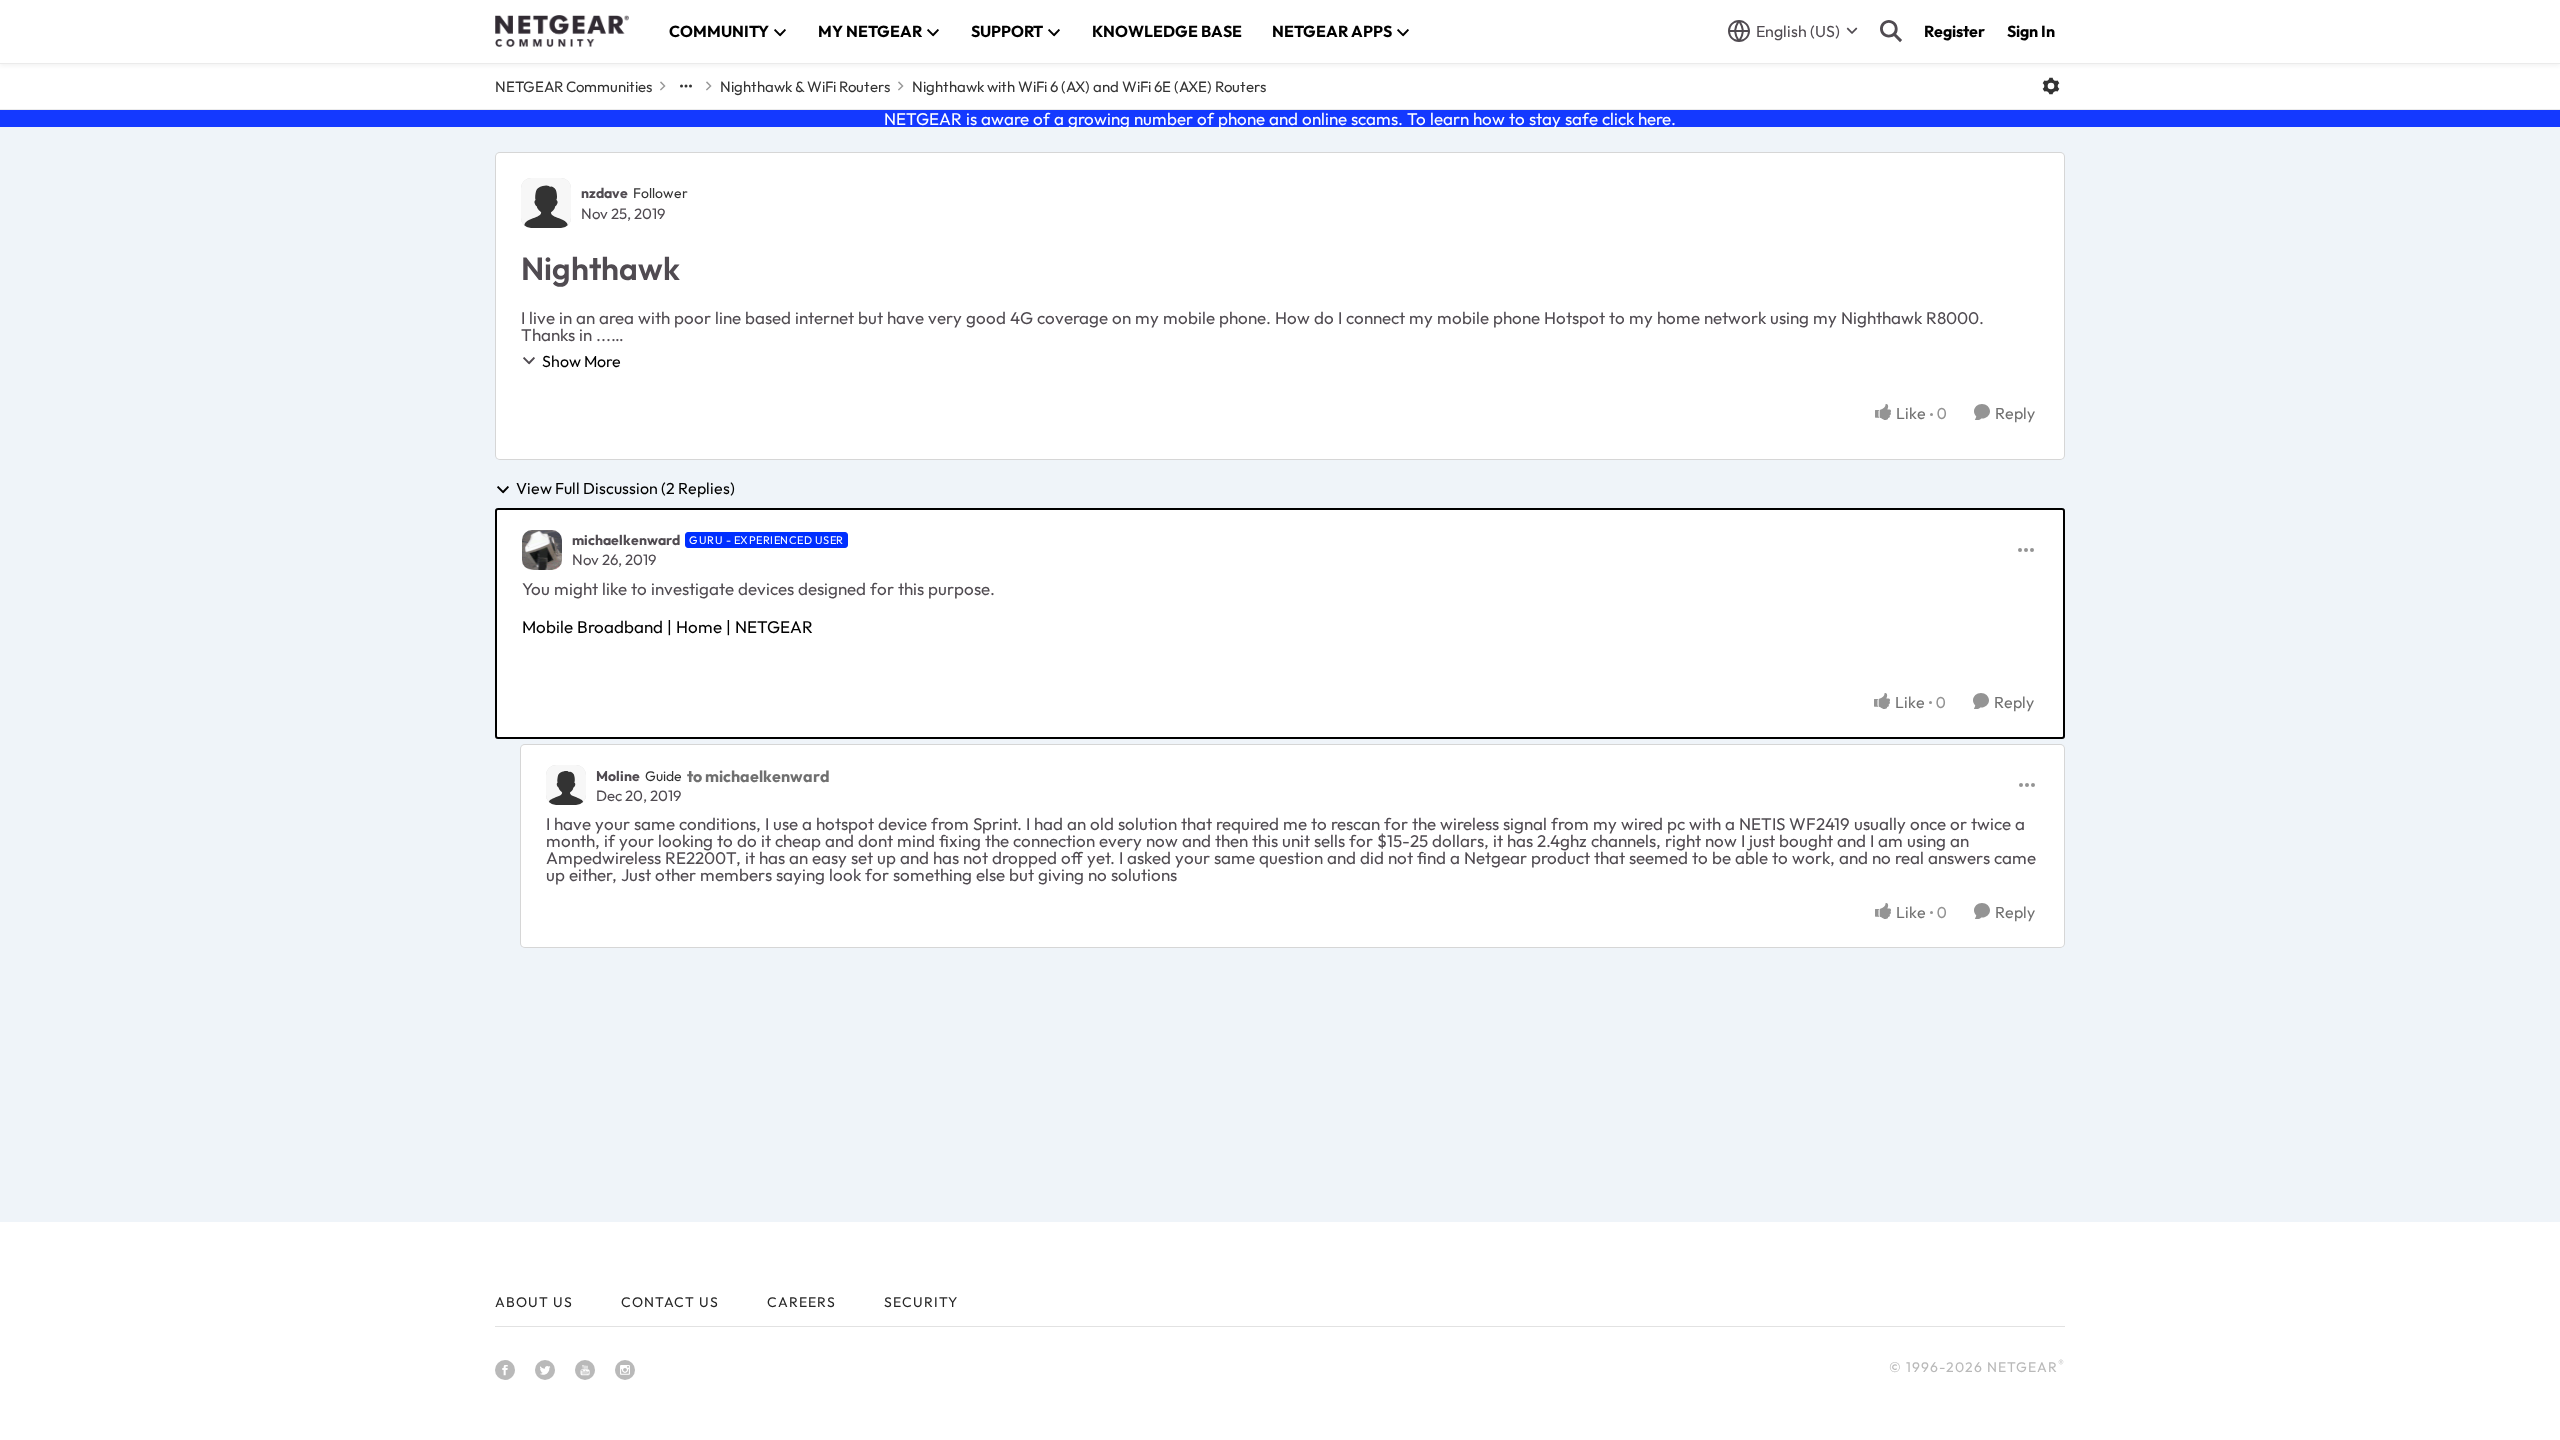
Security (921, 1302)
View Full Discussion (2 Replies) (625, 489)
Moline (618, 776)
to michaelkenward (758, 776)
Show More (581, 361)
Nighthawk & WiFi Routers (805, 86)
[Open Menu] (2051, 86)
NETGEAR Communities (573, 86)
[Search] (1891, 31)
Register (1954, 31)
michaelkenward (626, 540)
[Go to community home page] (562, 31)
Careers (801, 1302)
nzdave (604, 193)
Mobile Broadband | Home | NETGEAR (667, 626)
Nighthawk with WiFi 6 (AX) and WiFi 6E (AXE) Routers (1089, 86)
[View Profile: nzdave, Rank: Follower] (546, 203)
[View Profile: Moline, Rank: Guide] (566, 785)
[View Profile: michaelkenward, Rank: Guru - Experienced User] (542, 550)
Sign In (2031, 31)
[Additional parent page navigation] (686, 86)
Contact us (670, 1302)
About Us (534, 1302)
